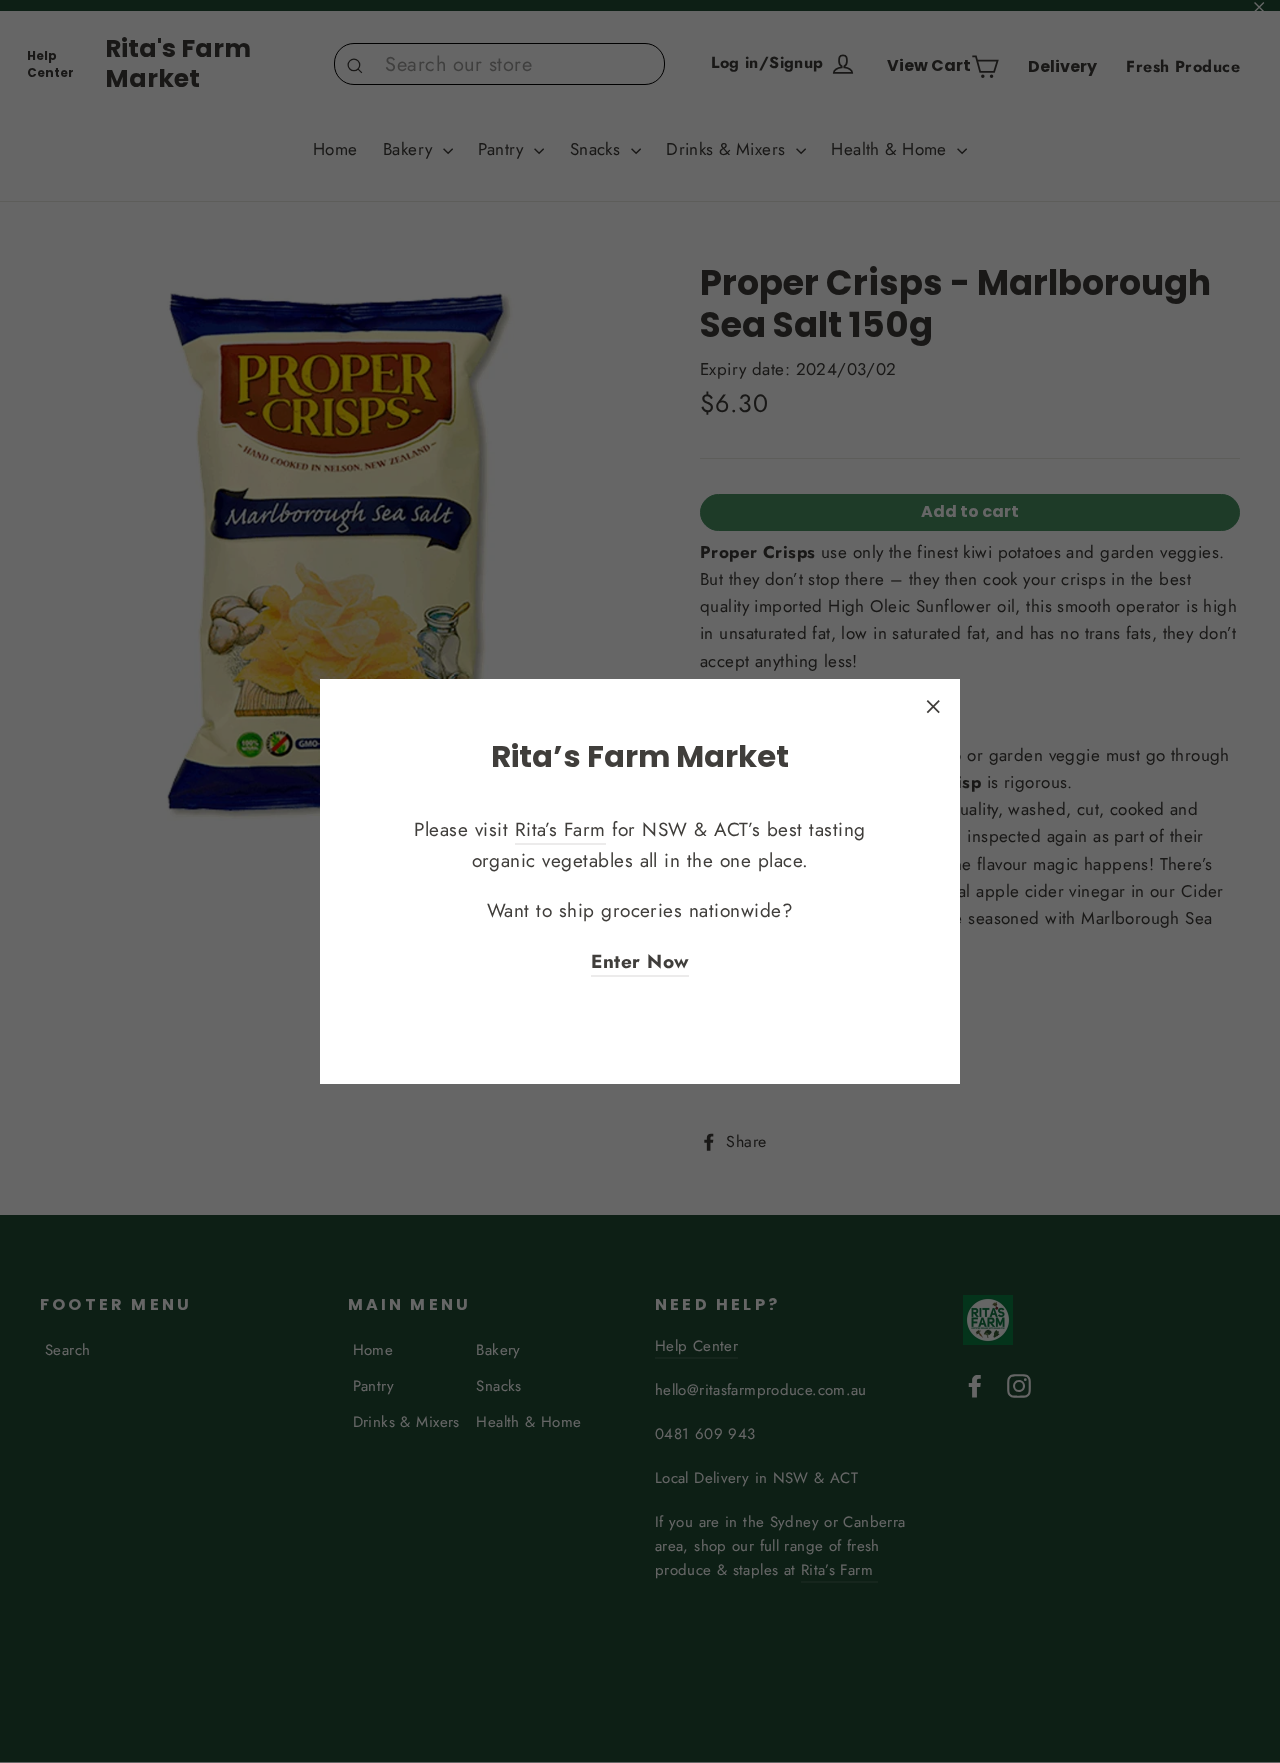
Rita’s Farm (560, 829)
